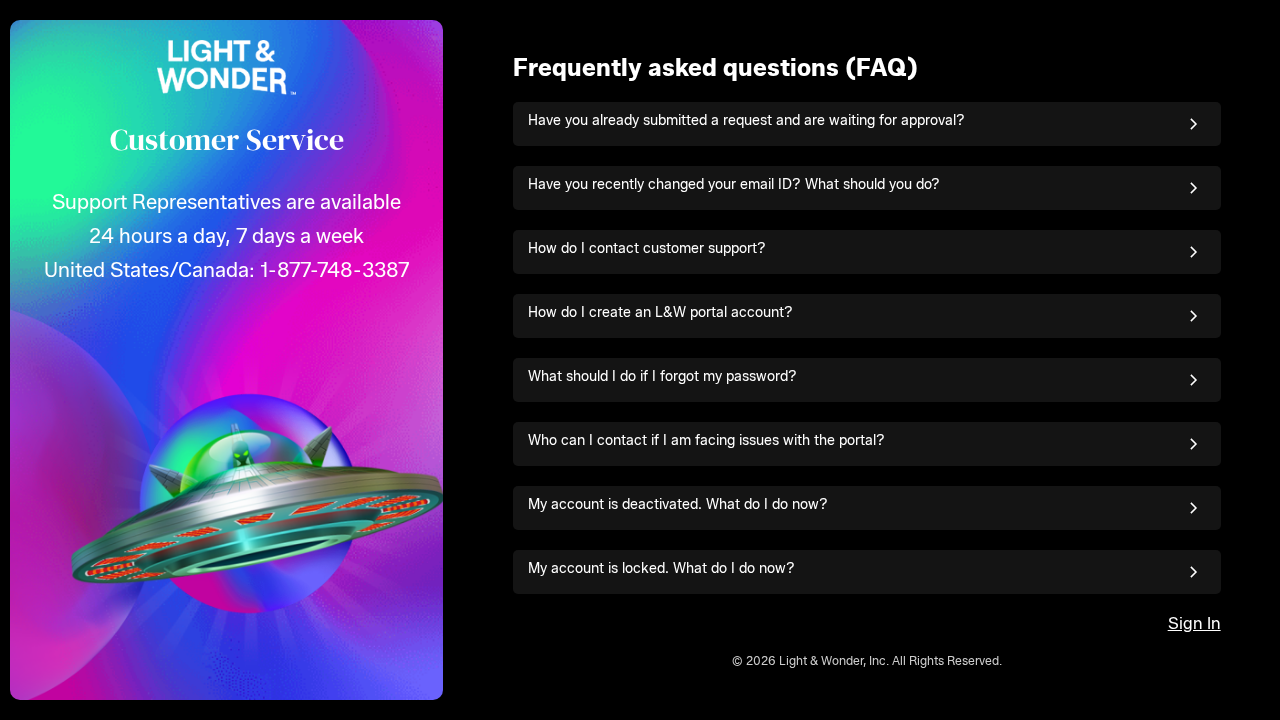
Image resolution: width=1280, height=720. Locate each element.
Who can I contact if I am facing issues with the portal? (706, 440)
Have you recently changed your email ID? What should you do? (734, 184)
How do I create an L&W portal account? (660, 312)
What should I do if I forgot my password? (662, 376)
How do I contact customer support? (647, 248)
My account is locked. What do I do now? (661, 568)
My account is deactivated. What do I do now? (678, 504)
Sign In (1194, 623)
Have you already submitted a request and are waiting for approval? (746, 120)
